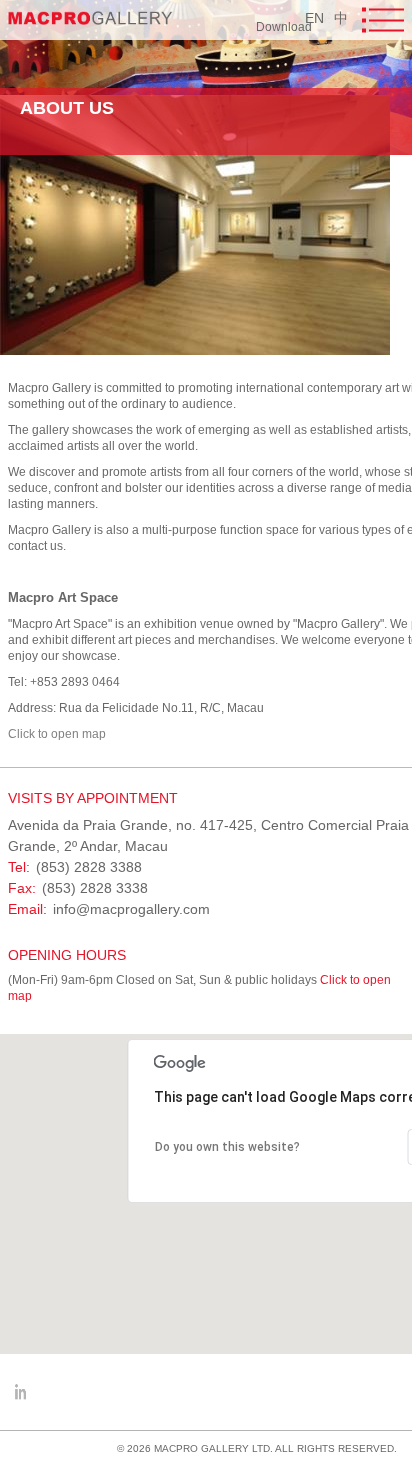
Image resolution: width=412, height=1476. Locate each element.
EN (314, 18)
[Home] (90, 18)
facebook (20, 1392)
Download (284, 27)
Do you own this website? (227, 1147)
